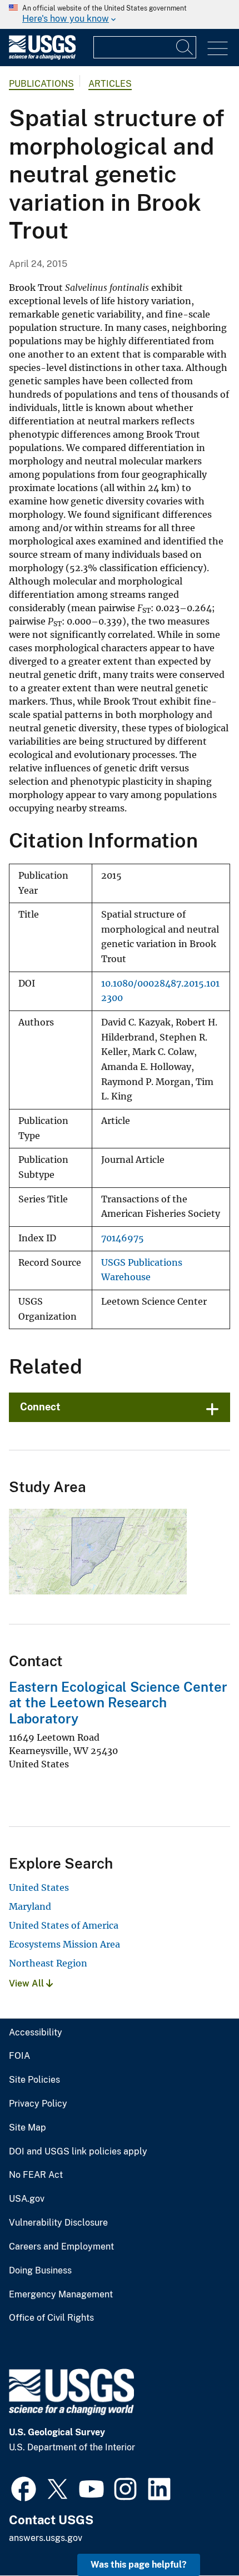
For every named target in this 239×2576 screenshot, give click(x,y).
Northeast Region (48, 1963)
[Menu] (218, 49)
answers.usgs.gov (46, 2538)
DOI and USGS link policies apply (78, 2152)
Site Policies (34, 2080)
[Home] (42, 57)
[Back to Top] (199, 2536)
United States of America (64, 1925)
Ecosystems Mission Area (64, 1944)
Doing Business (40, 2271)
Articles (110, 84)
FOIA (19, 2056)
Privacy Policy (38, 2104)
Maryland (30, 1906)
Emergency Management (61, 2295)
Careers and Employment (61, 2247)
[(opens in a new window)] (24, 2488)
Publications (41, 84)
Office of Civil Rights (51, 2318)
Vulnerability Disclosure (58, 2223)
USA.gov (27, 2199)
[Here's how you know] (120, 14)
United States (39, 1888)
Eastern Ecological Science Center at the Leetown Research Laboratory (118, 1703)
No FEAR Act (36, 2175)
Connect (40, 1407)
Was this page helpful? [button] (139, 2565)
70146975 (123, 1238)
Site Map (28, 2128)
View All (28, 1983)
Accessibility (36, 2033)
